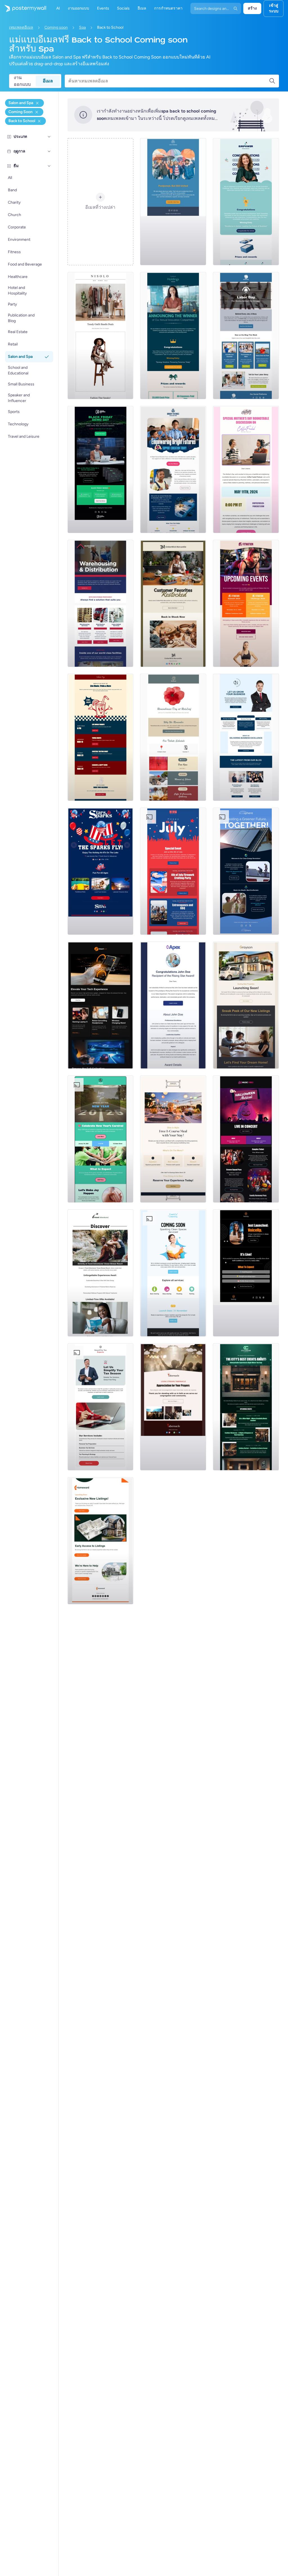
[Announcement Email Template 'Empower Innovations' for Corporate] (246, 202)
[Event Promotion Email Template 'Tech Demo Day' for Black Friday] (101, 470)
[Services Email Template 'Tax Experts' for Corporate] (101, 1407)
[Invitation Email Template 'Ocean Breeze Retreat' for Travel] (101, 1273)
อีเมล (48, 81)
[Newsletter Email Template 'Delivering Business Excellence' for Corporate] (246, 737)
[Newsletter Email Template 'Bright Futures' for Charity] (173, 470)
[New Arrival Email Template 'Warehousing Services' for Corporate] (101, 603)
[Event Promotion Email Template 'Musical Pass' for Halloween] (246, 1139)
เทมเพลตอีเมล (21, 27)
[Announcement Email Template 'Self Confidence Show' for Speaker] (246, 1273)
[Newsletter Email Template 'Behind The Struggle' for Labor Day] (246, 336)
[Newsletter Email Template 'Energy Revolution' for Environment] (246, 871)
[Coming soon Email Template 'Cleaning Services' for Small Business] (173, 1273)
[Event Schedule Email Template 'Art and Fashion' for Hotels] (246, 1407)
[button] (49, 137)
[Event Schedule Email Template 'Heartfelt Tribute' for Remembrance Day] (173, 737)
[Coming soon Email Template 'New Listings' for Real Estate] (246, 1005)
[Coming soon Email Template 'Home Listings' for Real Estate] (101, 1541)
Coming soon (56, 27)
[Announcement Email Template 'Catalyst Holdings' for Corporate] (173, 336)
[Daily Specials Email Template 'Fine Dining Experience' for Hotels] (173, 1139)
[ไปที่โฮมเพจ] (23, 8)
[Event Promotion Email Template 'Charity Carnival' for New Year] (101, 1139)
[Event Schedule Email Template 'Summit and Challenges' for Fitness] (246, 603)
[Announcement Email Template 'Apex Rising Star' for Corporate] (173, 1005)
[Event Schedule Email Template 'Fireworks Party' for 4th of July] (173, 871)
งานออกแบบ (22, 81)
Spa (82, 27)
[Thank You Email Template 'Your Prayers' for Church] (173, 1407)
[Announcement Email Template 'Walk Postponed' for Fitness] (173, 202)
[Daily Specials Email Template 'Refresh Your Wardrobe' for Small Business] (101, 336)
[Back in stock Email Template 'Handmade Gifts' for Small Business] (173, 603)
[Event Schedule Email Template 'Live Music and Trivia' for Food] (101, 737)
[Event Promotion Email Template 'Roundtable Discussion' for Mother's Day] (246, 470)
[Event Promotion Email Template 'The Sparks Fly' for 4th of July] (101, 871)
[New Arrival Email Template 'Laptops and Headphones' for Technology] (101, 1005)
